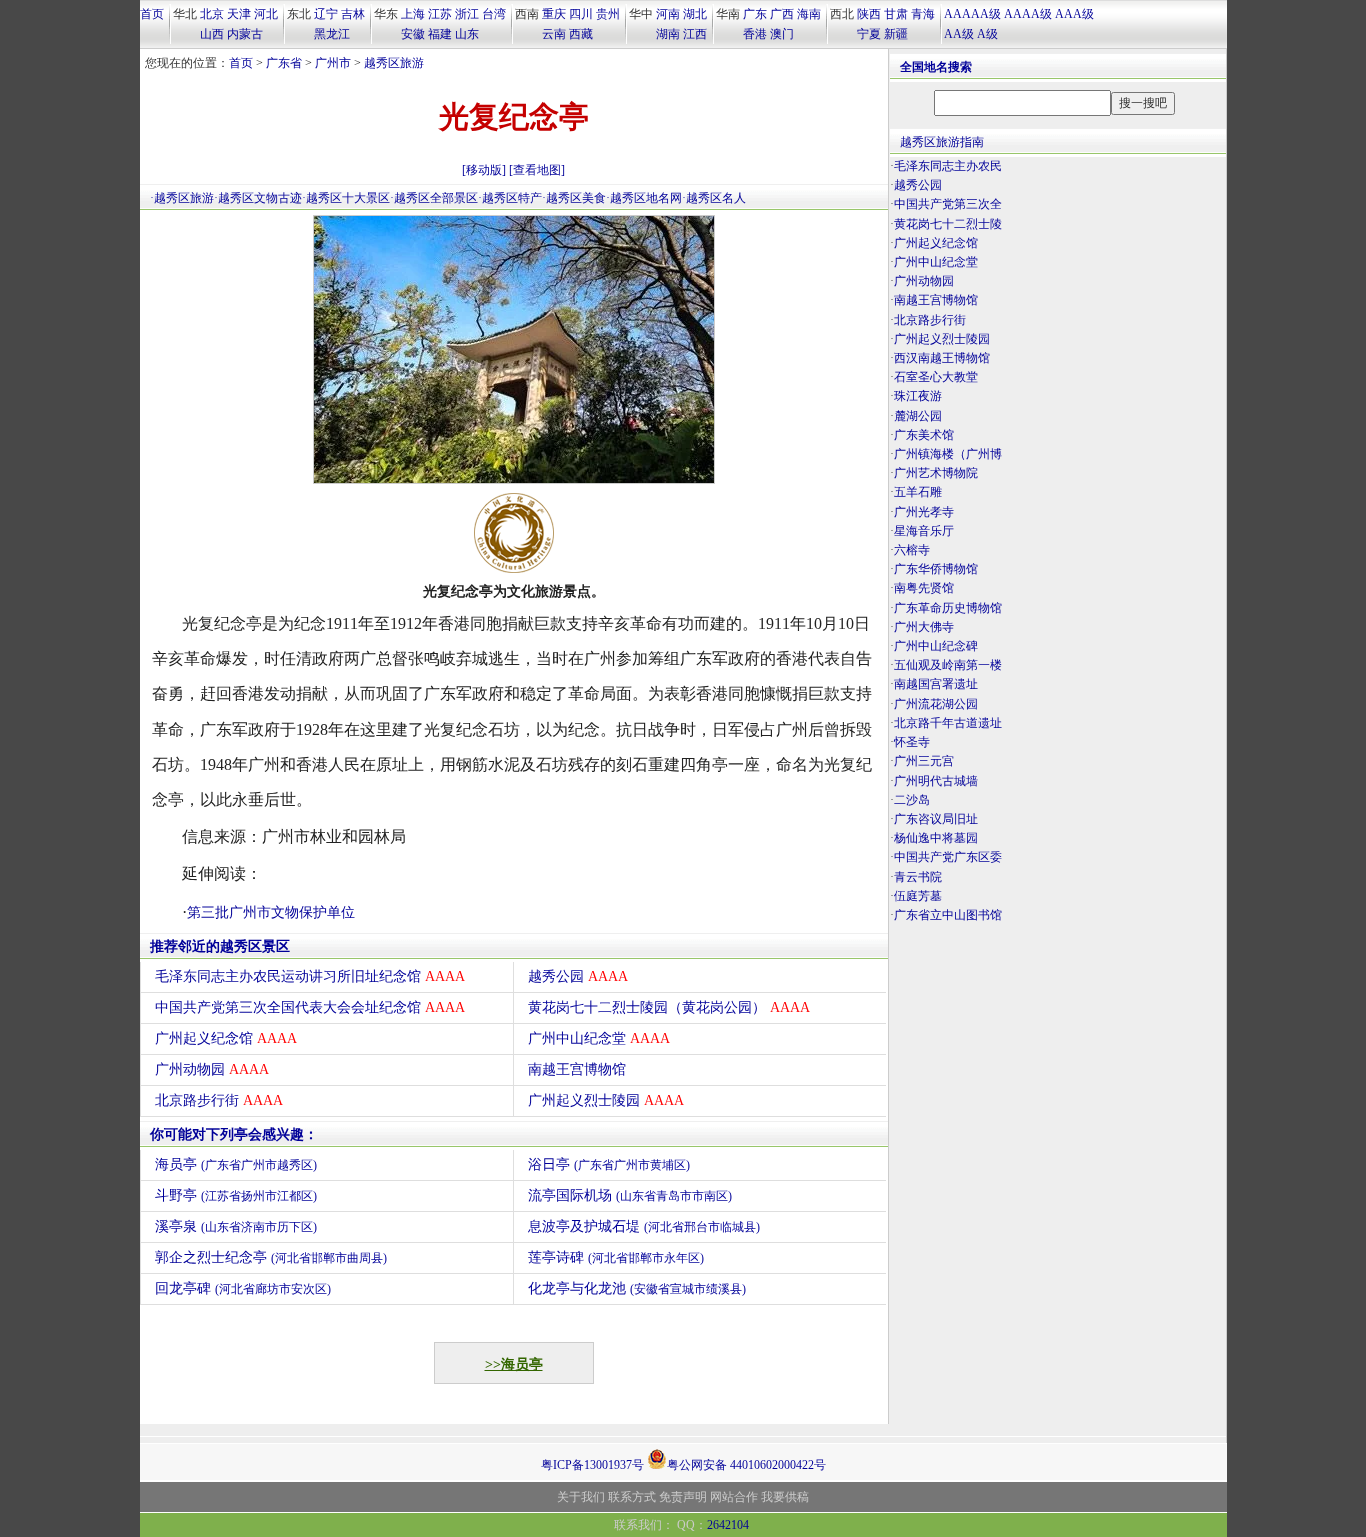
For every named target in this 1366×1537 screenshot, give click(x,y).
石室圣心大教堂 (936, 377)
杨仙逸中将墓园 (936, 838)
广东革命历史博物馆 (948, 608)
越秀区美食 (576, 198)
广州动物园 (212, 1069)
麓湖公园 (918, 416)
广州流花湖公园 (936, 704)
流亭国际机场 (630, 1195)
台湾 (494, 14)
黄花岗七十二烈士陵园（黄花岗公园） (669, 1007)
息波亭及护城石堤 (644, 1226)
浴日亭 (609, 1164)
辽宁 (326, 14)
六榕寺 (912, 550)
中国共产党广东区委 (948, 857)
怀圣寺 (912, 742)
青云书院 (918, 877)
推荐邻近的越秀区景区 (220, 946)
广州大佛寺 (924, 627)
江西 (695, 34)
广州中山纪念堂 (599, 1038)
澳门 (782, 34)
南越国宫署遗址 (936, 684)
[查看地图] (537, 170)
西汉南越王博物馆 (942, 358)
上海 (413, 14)
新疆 (896, 34)
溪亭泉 (236, 1226)
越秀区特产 (512, 198)
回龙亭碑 (243, 1288)
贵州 (608, 14)
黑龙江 (332, 34)
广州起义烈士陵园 (606, 1100)
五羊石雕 (918, 492)
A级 (987, 34)
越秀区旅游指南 (942, 142)
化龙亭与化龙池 (637, 1288)
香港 (755, 34)
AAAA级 (1028, 14)
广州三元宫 (924, 761)
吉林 (353, 14)
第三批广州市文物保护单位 (271, 912)
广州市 (333, 63)
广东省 (284, 63)
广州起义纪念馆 (226, 1038)
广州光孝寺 (924, 512)
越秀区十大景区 (348, 198)
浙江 (467, 14)
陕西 (869, 14)
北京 (212, 14)
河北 (266, 14)
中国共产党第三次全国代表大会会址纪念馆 (310, 1007)
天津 (239, 14)
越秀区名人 (716, 198)
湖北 (695, 14)
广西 (782, 14)
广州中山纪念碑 (936, 646)
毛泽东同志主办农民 (948, 166)
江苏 (440, 14)
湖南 (668, 34)
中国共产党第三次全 (948, 204)
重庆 (554, 14)
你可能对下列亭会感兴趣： (234, 1134)
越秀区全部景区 (436, 198)
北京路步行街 (219, 1100)
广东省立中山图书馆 (948, 915)
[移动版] (484, 170)
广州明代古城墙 (936, 781)
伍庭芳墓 (918, 896)
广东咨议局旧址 (936, 819)
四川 (581, 14)
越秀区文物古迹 (260, 198)
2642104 (728, 1525)
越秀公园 (578, 976)
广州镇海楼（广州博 (948, 454)
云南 (554, 34)
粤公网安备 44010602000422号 (746, 1463)
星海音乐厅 (924, 531)
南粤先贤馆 (924, 588)
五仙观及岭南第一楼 (948, 665)
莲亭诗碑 (616, 1257)
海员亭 (236, 1164)
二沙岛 (912, 800)
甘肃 (896, 14)
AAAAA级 (972, 14)
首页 (152, 14)
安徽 (413, 34)
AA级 (959, 34)
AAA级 (1074, 14)
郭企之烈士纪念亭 (271, 1257)
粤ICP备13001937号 (592, 1465)
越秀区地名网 (646, 198)
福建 (440, 34)
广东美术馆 (924, 435)
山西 (212, 34)
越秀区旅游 (394, 63)
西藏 (581, 34)
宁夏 (869, 34)
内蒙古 (245, 34)
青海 (923, 14)
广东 (755, 14)
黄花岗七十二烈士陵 (948, 224)
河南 (668, 14)
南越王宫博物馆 (577, 1069)
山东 (467, 34)
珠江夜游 (918, 396)
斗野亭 (236, 1195)
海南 (809, 14)
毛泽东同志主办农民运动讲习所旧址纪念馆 (310, 976)
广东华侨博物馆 (936, 569)
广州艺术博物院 (936, 473)
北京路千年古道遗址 (948, 723)
